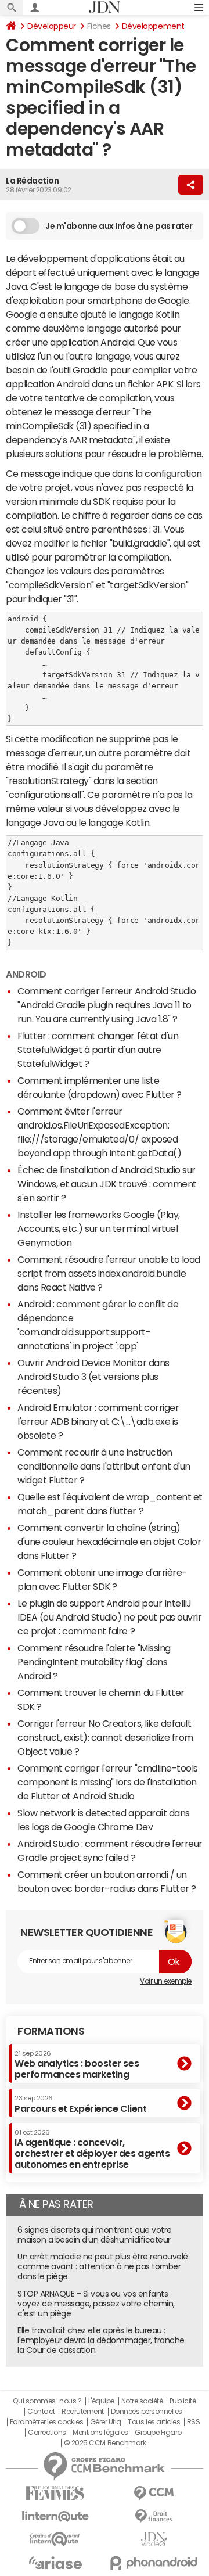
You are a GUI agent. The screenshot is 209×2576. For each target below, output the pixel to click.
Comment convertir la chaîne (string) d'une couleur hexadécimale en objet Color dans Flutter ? (109, 1542)
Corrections (47, 2433)
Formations (51, 2031)
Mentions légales (100, 2433)
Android (26, 974)
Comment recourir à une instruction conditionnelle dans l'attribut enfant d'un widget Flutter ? (104, 1466)
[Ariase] (55, 2563)
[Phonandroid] (154, 2563)
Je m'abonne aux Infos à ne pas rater (119, 226)
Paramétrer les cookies (46, 2422)
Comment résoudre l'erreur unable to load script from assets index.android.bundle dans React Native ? (109, 1273)
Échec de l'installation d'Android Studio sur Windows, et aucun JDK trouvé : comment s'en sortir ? (107, 1184)
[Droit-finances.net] (154, 2516)
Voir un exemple (166, 1981)
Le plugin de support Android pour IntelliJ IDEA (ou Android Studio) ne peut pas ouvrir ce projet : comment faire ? (109, 1617)
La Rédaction (32, 181)
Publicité (183, 2401)
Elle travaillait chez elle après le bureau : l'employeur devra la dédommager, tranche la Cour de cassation (101, 2340)
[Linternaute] (55, 2516)
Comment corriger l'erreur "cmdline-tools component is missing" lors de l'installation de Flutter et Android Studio (108, 1782)
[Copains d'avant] (55, 2539)
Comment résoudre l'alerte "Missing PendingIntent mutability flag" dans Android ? (94, 1662)
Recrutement (83, 2412)
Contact (41, 2412)
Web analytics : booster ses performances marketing (77, 2065)
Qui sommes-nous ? (47, 2401)
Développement (153, 26)
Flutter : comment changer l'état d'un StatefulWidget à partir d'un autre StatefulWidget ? (98, 1050)
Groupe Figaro (158, 2433)
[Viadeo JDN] (154, 2540)
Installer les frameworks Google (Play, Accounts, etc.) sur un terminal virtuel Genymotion (99, 1228)
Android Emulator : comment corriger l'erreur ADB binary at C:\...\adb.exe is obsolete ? (98, 1421)
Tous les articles (154, 2422)
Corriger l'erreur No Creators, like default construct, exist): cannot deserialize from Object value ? (105, 1737)
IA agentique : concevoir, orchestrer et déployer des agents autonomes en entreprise (92, 2149)
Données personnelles (147, 2412)
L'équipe (101, 2401)
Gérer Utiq (106, 2422)
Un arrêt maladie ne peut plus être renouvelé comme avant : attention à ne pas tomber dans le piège (103, 2266)
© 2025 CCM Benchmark (105, 2443)
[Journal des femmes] (55, 2493)
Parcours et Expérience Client (80, 2104)
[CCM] (154, 2493)
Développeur (52, 26)
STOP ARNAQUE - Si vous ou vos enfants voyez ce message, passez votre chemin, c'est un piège (96, 2304)
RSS (194, 2422)
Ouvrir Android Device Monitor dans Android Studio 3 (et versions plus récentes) (93, 1377)
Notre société (142, 2401)
